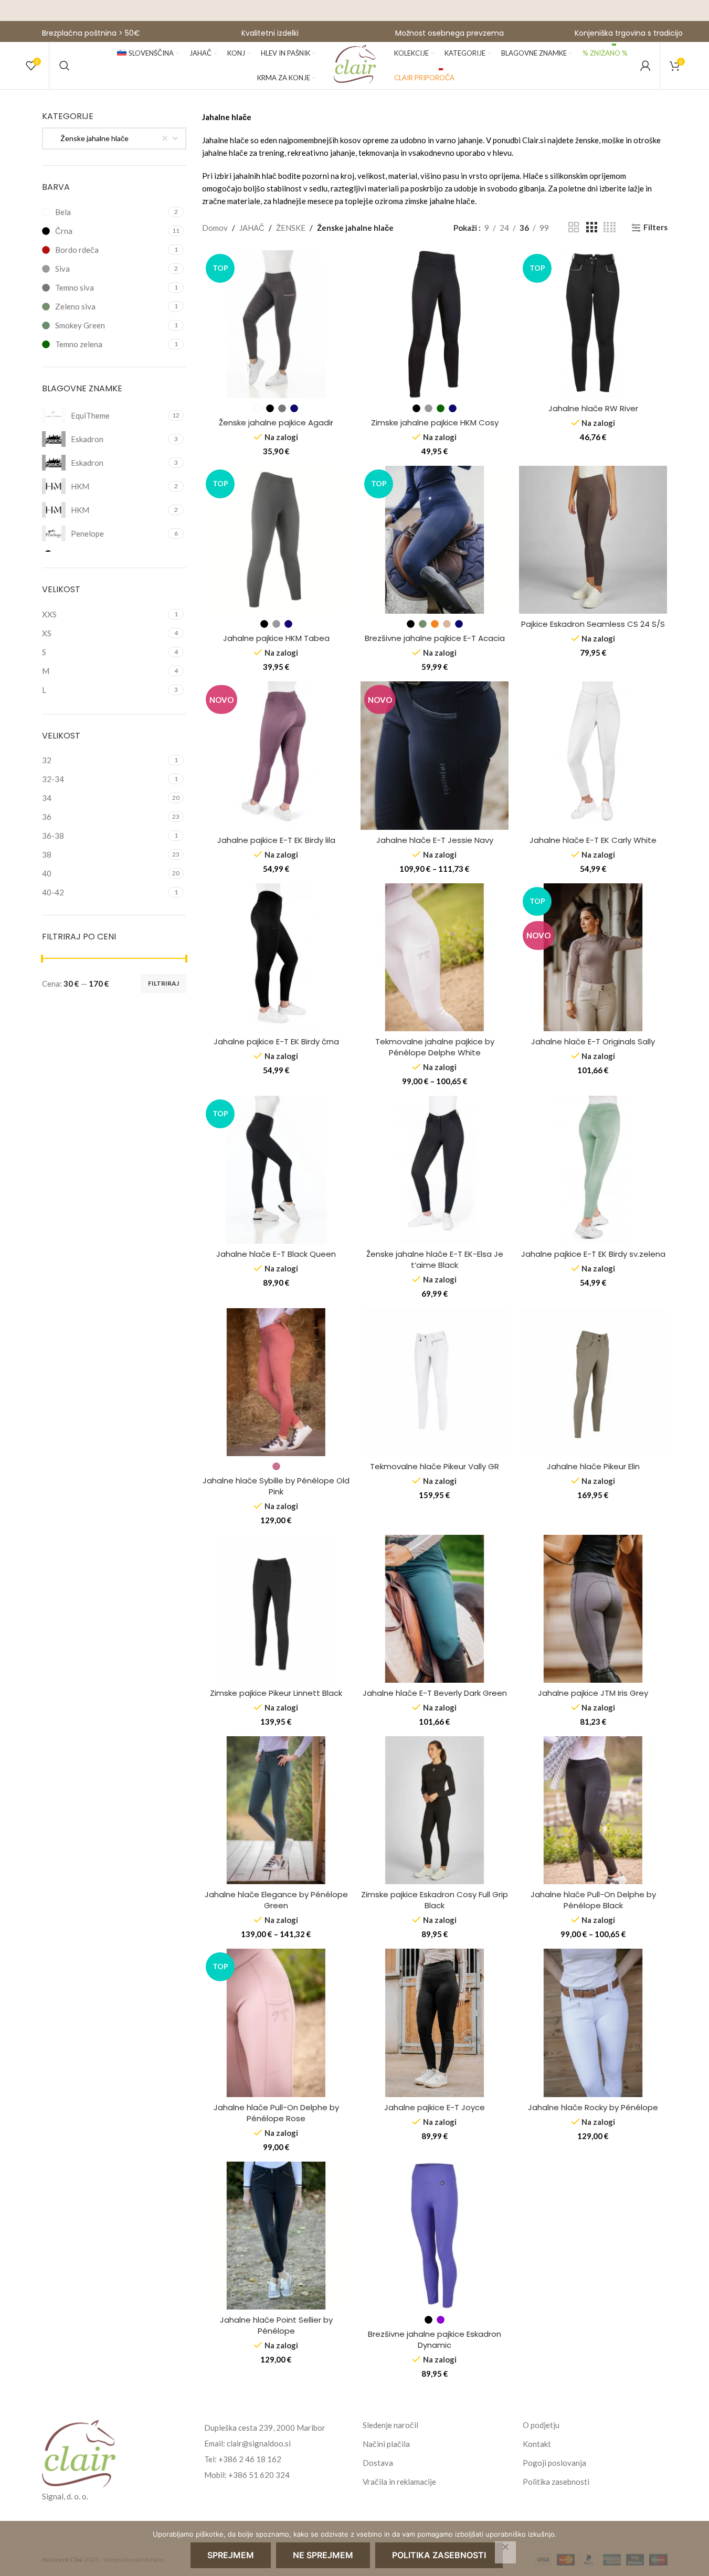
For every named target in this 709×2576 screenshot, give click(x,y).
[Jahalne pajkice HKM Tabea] (276, 540)
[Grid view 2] (574, 227)
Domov (215, 228)
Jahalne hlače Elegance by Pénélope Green (276, 1900)
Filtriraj (163, 983)
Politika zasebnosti (556, 2482)
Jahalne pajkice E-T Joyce (435, 2107)
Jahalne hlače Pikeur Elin (593, 1466)
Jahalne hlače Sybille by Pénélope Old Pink (276, 1486)
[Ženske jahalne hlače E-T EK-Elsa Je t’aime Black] (435, 1170)
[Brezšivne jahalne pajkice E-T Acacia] (435, 540)
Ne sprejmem (323, 2555)
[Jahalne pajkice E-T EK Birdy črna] (276, 957)
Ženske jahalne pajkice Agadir (276, 423)
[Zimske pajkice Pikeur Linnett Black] (276, 1609)
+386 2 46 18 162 (250, 2459)
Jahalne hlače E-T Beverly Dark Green (435, 1693)
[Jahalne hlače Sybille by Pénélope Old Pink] (276, 1382)
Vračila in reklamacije (399, 2482)
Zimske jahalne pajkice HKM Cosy (435, 423)
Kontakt (537, 2444)
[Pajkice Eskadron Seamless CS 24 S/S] (593, 540)
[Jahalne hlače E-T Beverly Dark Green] (435, 1609)
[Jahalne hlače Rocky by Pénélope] (593, 2023)
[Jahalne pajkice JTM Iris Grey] (593, 1609)
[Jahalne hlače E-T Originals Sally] (593, 957)
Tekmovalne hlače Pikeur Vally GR (435, 1466)
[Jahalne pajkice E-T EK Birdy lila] (276, 755)
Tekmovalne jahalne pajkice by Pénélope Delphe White (435, 1047)
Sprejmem (231, 2555)
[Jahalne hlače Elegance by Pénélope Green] (276, 1810)
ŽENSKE (291, 228)
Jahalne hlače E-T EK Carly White (593, 840)
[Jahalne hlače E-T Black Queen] (276, 1170)
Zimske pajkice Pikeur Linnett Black (276, 1693)
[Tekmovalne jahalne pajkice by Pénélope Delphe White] (435, 957)
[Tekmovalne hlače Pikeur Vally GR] (435, 1382)
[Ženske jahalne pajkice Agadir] (276, 324)
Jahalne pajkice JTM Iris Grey (593, 1693)
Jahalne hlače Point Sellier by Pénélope (276, 2325)
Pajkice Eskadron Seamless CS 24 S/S (593, 624)
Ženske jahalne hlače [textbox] (90, 138)
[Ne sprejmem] (505, 2552)
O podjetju (541, 2425)
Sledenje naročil (390, 2425)
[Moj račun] (645, 66)
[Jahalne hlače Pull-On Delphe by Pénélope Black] (593, 1810)
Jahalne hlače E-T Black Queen (276, 1254)
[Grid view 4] (610, 227)
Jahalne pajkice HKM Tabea (276, 638)
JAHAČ (252, 228)
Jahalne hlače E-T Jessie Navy (435, 840)
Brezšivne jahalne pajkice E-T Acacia (435, 638)
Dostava (378, 2463)
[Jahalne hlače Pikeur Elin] (593, 1382)
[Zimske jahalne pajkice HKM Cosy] (435, 324)
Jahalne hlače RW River (593, 408)
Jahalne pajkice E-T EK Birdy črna (276, 1041)
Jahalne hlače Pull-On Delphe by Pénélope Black (593, 1900)
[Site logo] (355, 65)
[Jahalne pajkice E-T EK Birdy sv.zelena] (593, 1170)
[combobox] (114, 138)
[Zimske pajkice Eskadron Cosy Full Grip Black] (435, 1810)
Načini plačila (386, 2444)
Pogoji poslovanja (554, 2463)
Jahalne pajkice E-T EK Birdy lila (276, 840)
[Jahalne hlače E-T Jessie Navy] (435, 755)
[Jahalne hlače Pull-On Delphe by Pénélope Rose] (276, 2023)
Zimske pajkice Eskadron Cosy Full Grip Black (435, 1900)
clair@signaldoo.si (259, 2443)
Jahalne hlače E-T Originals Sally (593, 1041)
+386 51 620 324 (259, 2475)
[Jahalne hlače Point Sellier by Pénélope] (276, 2236)
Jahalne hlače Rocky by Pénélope (593, 2107)
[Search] (65, 66)
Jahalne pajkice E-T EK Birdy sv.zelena (593, 1254)
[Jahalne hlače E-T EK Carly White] (593, 755)
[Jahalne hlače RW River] (593, 324)
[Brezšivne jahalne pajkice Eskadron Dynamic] (435, 2236)
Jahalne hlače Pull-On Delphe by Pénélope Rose (276, 2113)
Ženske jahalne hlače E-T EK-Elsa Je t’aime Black (435, 1259)
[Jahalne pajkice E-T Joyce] (435, 2023)
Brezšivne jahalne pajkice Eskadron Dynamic (435, 2339)
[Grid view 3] (591, 227)
